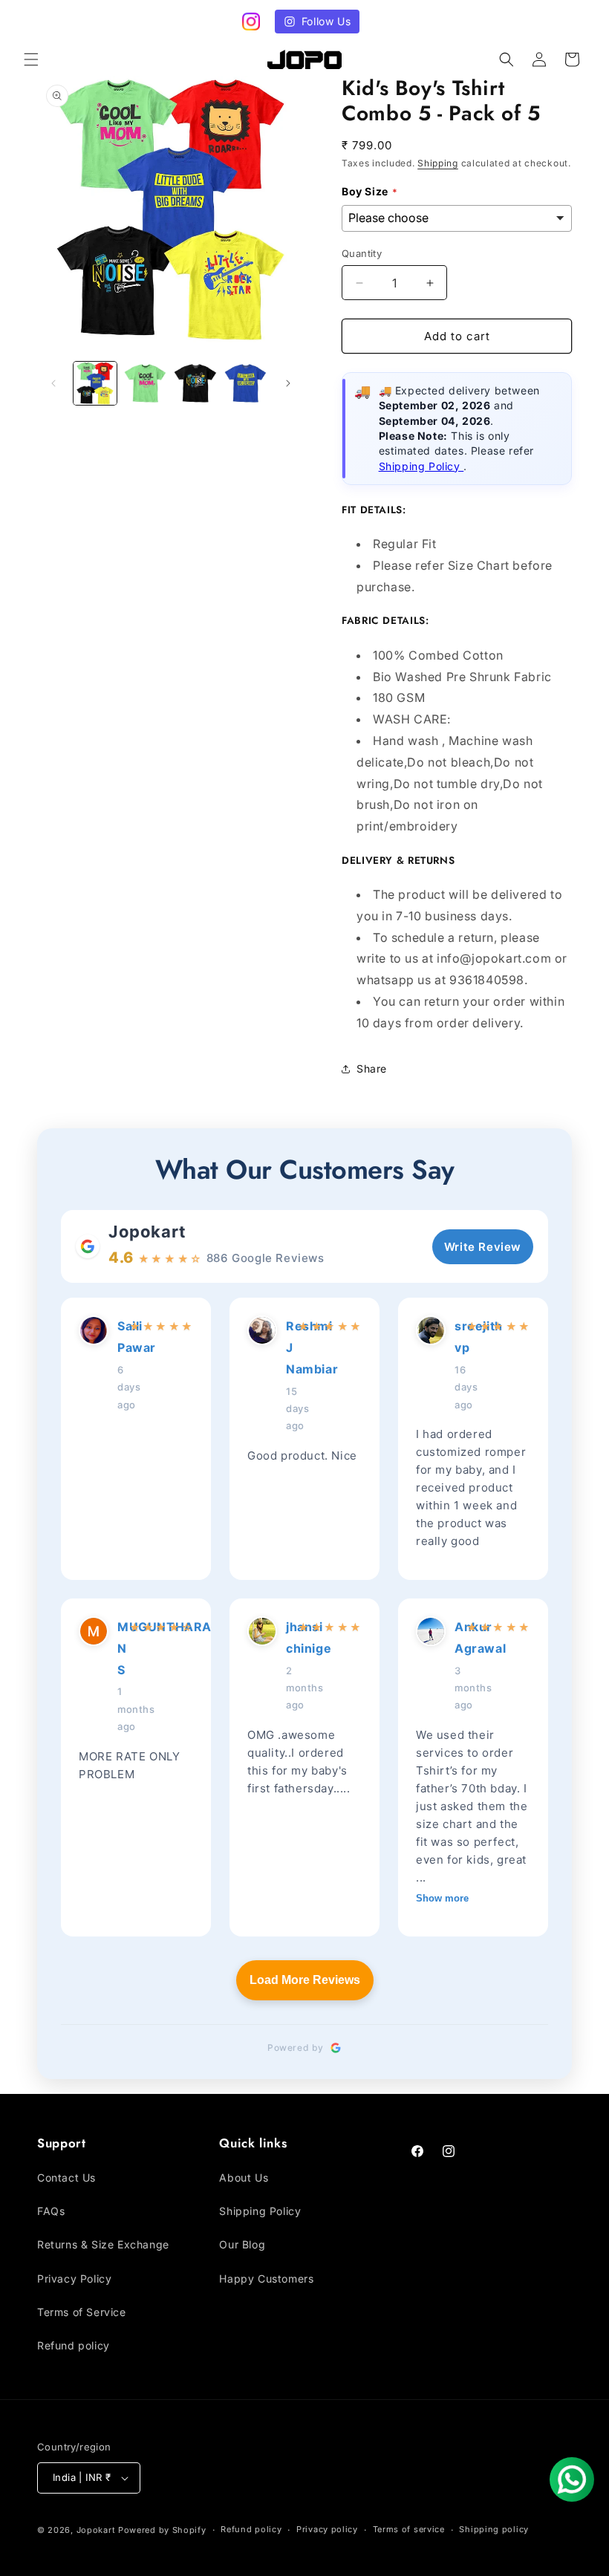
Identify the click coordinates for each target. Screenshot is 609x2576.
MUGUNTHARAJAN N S (119, 1648)
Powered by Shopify (162, 2530)
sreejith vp (456, 1337)
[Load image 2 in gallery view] (146, 383)
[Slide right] (288, 383)
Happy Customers (266, 2279)
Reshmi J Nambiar (287, 1347)
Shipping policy (494, 2529)
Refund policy (74, 2345)
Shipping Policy (421, 466)
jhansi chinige (287, 1637)
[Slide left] (53, 383)
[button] (31, 59)
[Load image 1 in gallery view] (95, 383)
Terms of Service (82, 2312)
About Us (244, 2177)
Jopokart (147, 1232)
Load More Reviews (305, 1980)
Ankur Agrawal (456, 1637)
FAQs (51, 2211)
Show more (442, 1898)
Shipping (438, 163)
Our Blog (242, 2244)
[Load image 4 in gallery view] (246, 383)
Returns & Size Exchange (103, 2244)
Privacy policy (327, 2529)
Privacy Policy (74, 2279)
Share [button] (372, 1069)
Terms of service (409, 2529)
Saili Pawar (119, 1337)
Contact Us (66, 2177)
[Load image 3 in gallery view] (195, 383)
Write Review (483, 1247)
